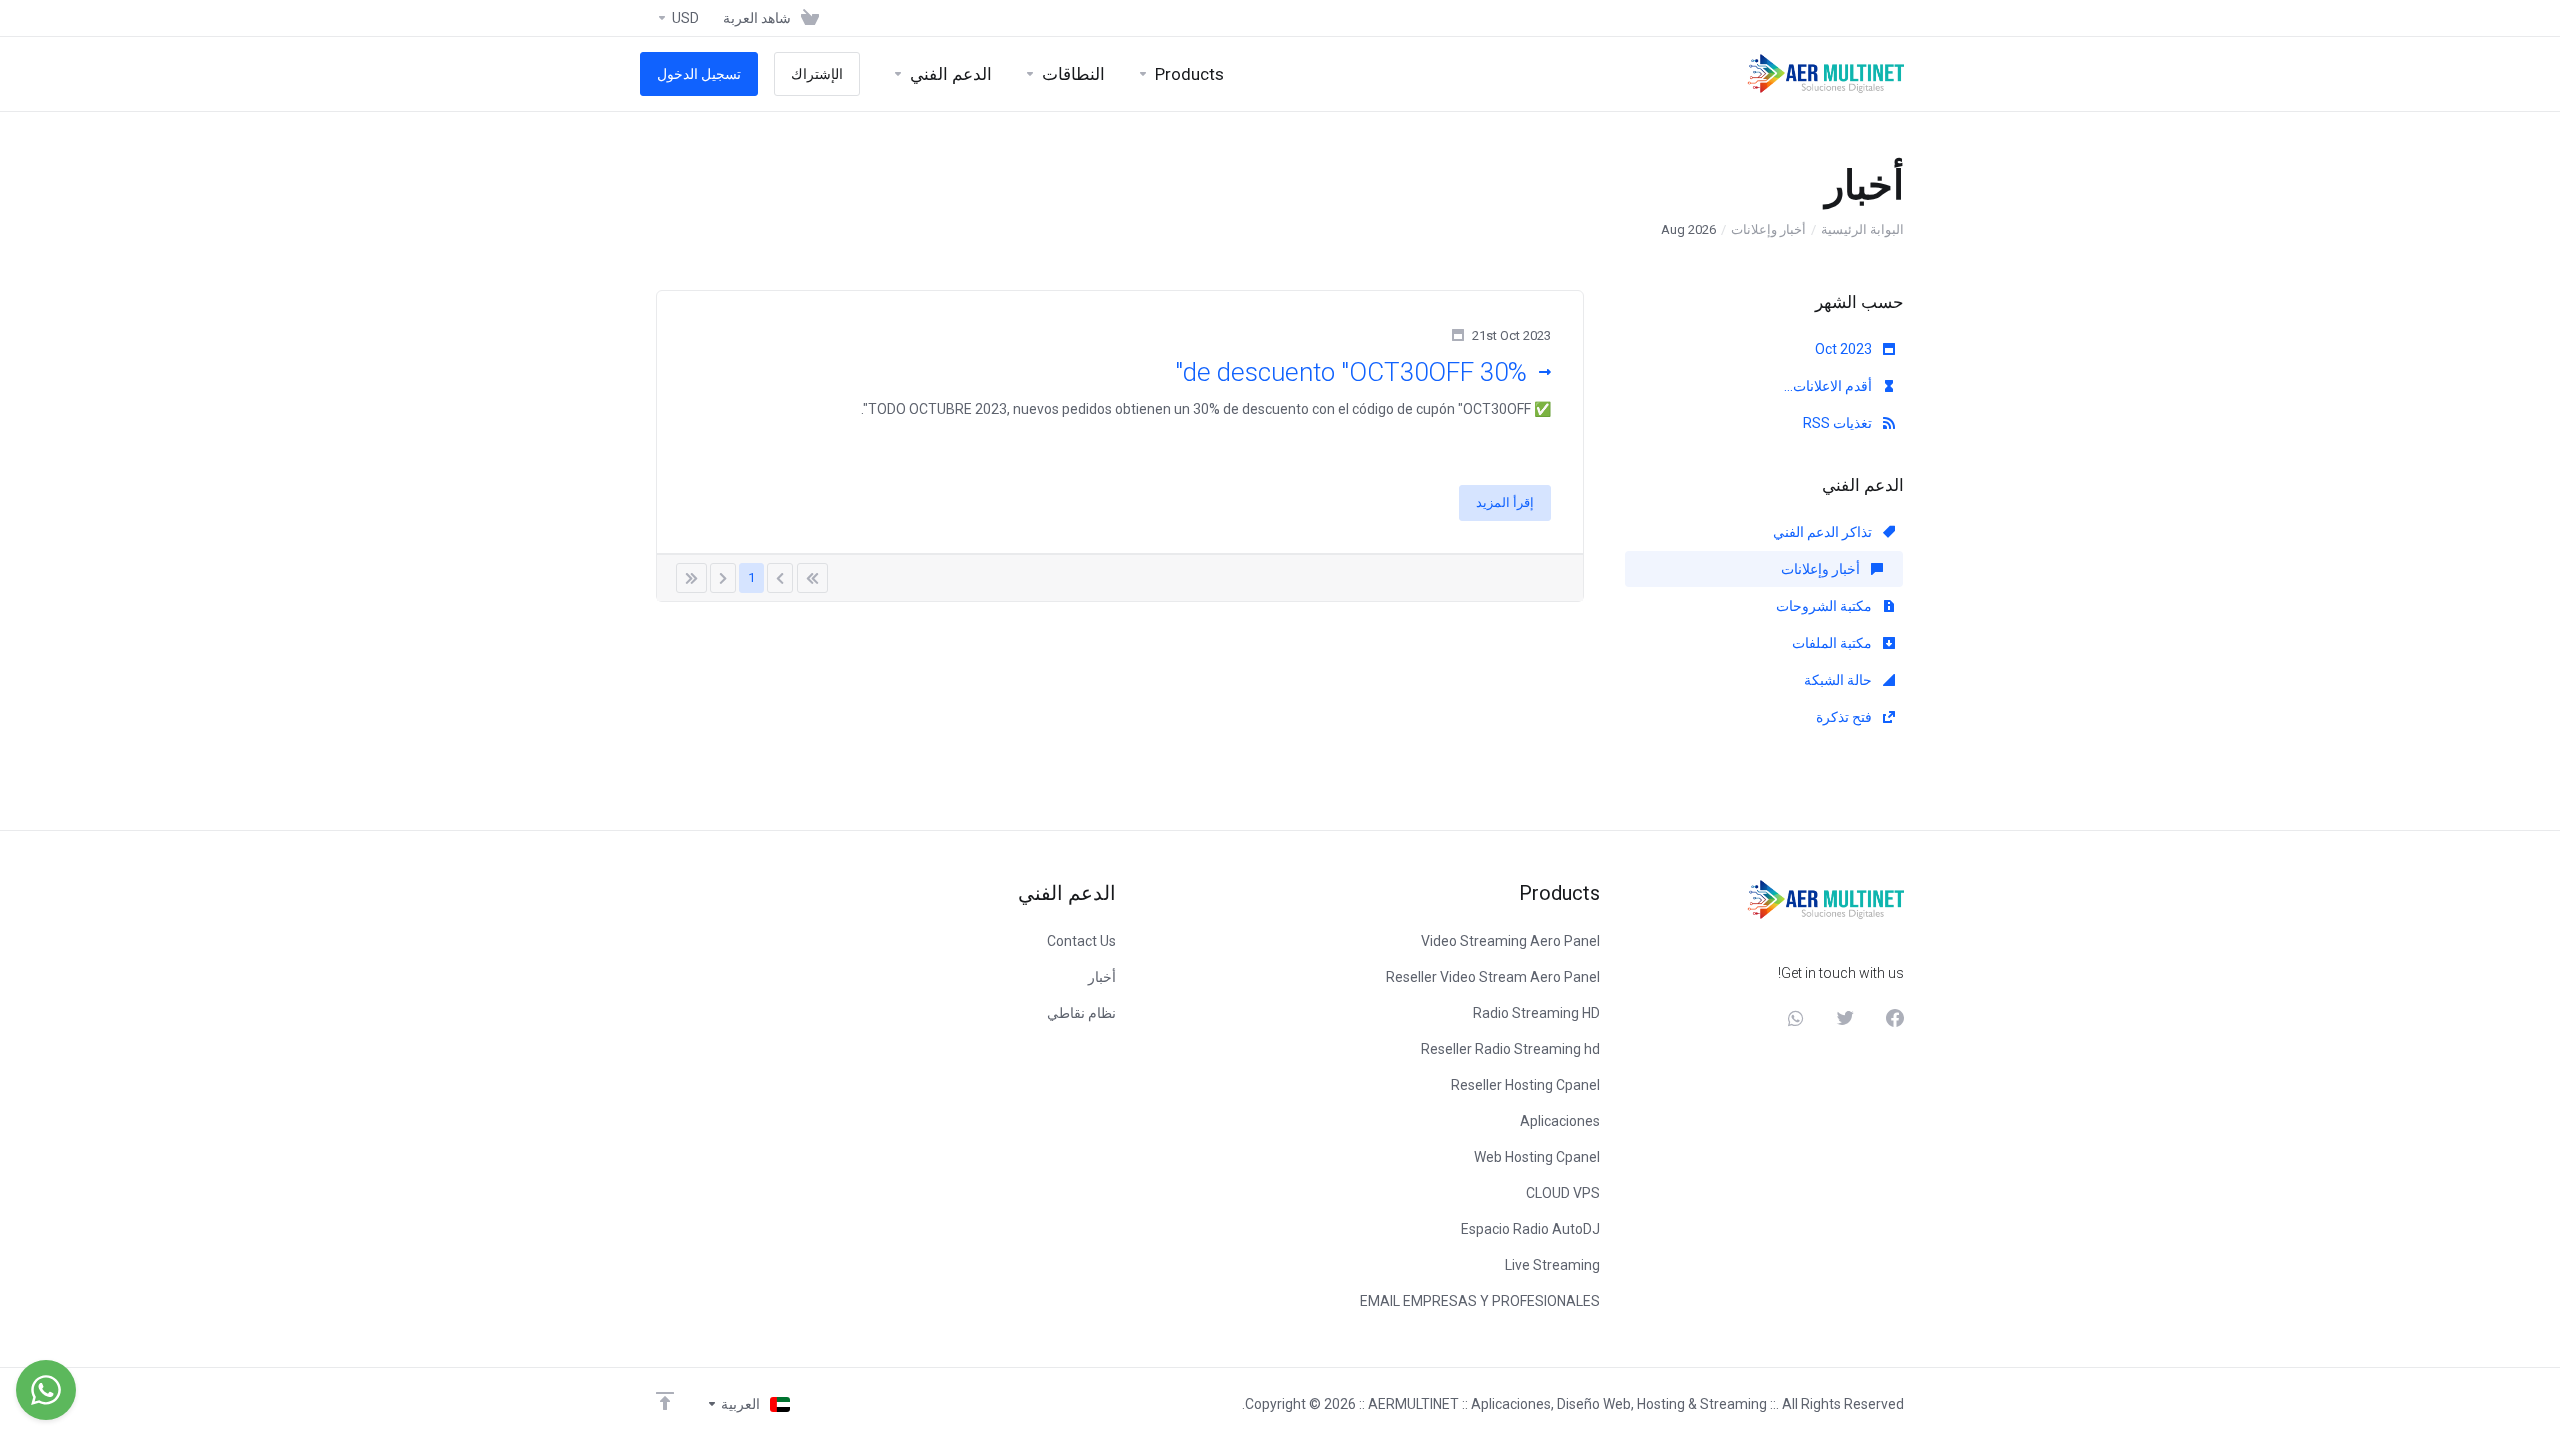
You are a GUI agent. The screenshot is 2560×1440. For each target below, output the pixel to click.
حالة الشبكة (1839, 680)
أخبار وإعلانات (1768, 229)
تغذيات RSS (1839, 423)
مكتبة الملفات (1833, 643)
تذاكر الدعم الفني (1824, 532)
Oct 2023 (1845, 349)
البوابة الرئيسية (1862, 229)
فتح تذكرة (1845, 717)
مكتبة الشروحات (1825, 606)
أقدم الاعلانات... (1829, 386)
